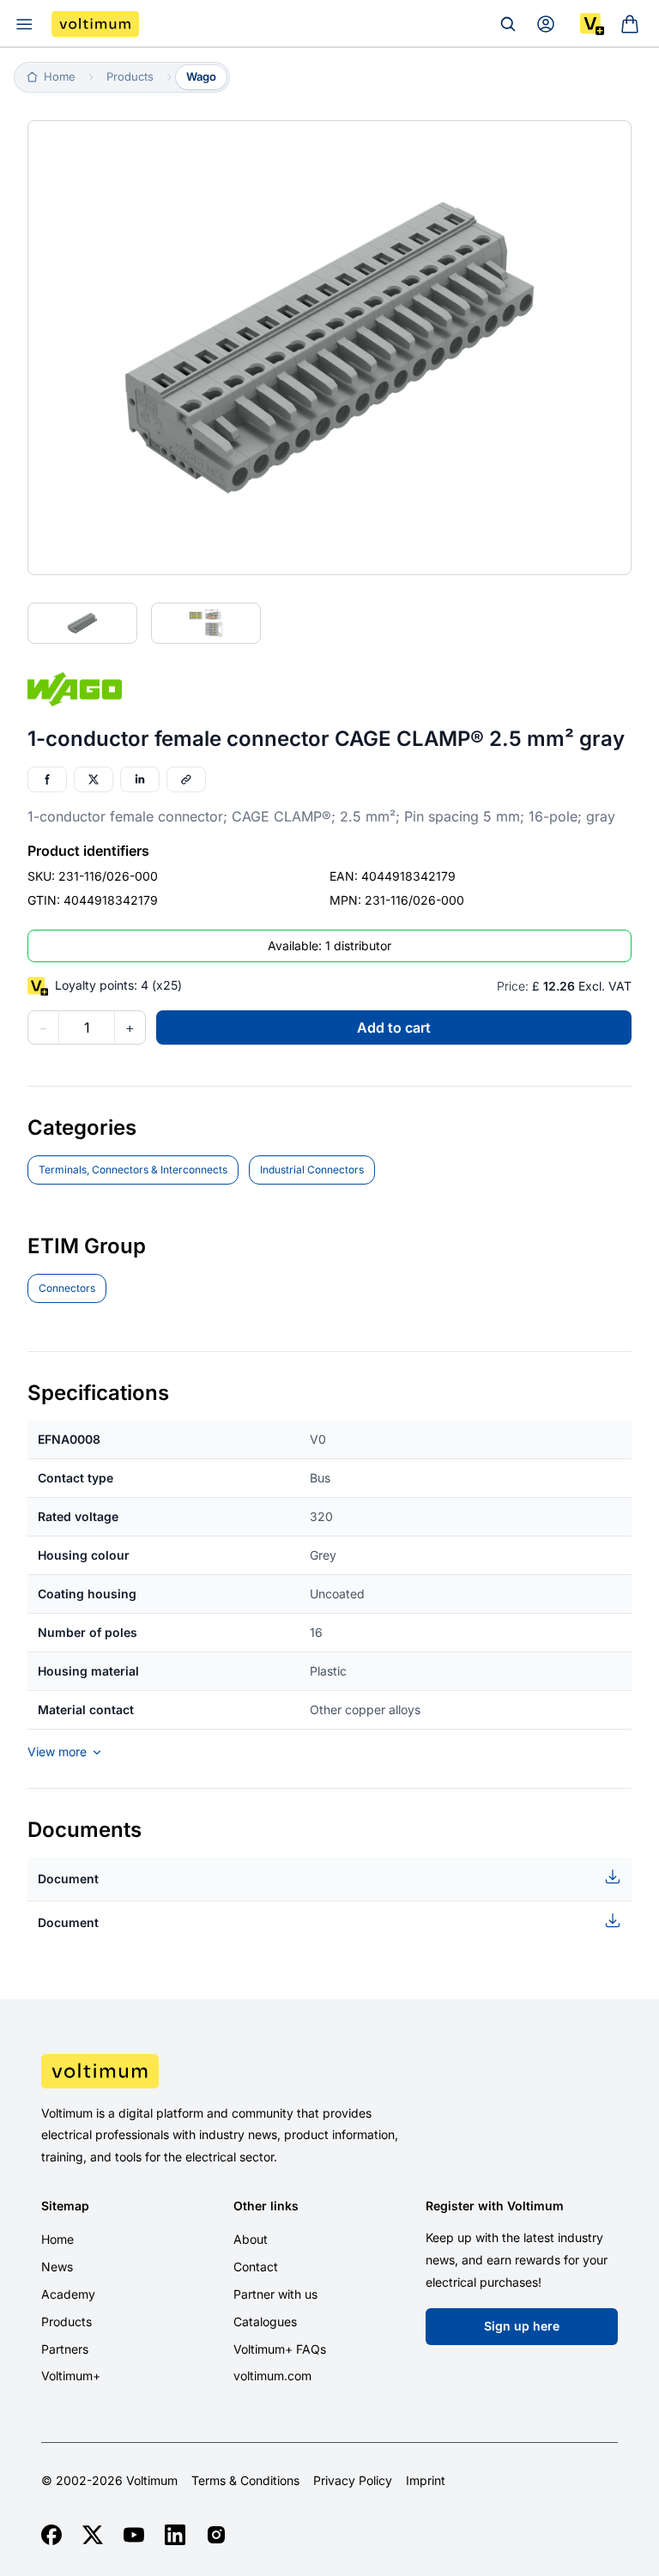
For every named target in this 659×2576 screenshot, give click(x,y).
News (57, 2267)
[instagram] (216, 2535)
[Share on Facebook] (47, 779)
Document (68, 1879)
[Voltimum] (95, 24)
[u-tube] (134, 2535)
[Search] (508, 24)
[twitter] (93, 2535)
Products (67, 2321)
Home (57, 2239)
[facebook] (51, 2535)
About (251, 2239)
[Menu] (24, 24)
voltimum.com (272, 2376)
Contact (256, 2267)
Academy (68, 2294)
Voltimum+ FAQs (280, 2349)
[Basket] (630, 24)
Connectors (67, 1288)
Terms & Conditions (245, 2481)
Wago (201, 76)
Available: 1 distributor (329, 946)
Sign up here (522, 2326)
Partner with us (275, 2294)
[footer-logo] (329, 2071)
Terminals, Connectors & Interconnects (133, 1170)
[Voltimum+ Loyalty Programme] (592, 24)
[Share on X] (94, 779)
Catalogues (265, 2321)
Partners (65, 2349)
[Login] (546, 24)
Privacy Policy (353, 2481)
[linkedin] (175, 2535)
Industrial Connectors (312, 1170)
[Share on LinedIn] (140, 779)
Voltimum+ (71, 2376)
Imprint (426, 2481)
